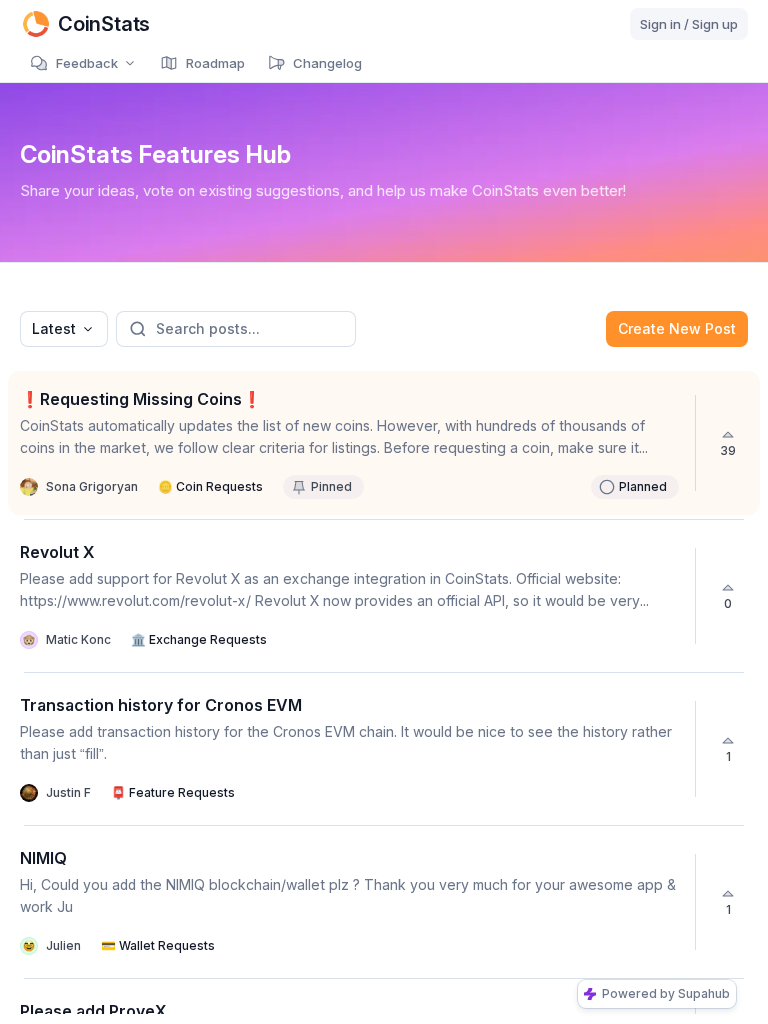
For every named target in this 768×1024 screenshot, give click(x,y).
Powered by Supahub (666, 993)
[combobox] (64, 329)
